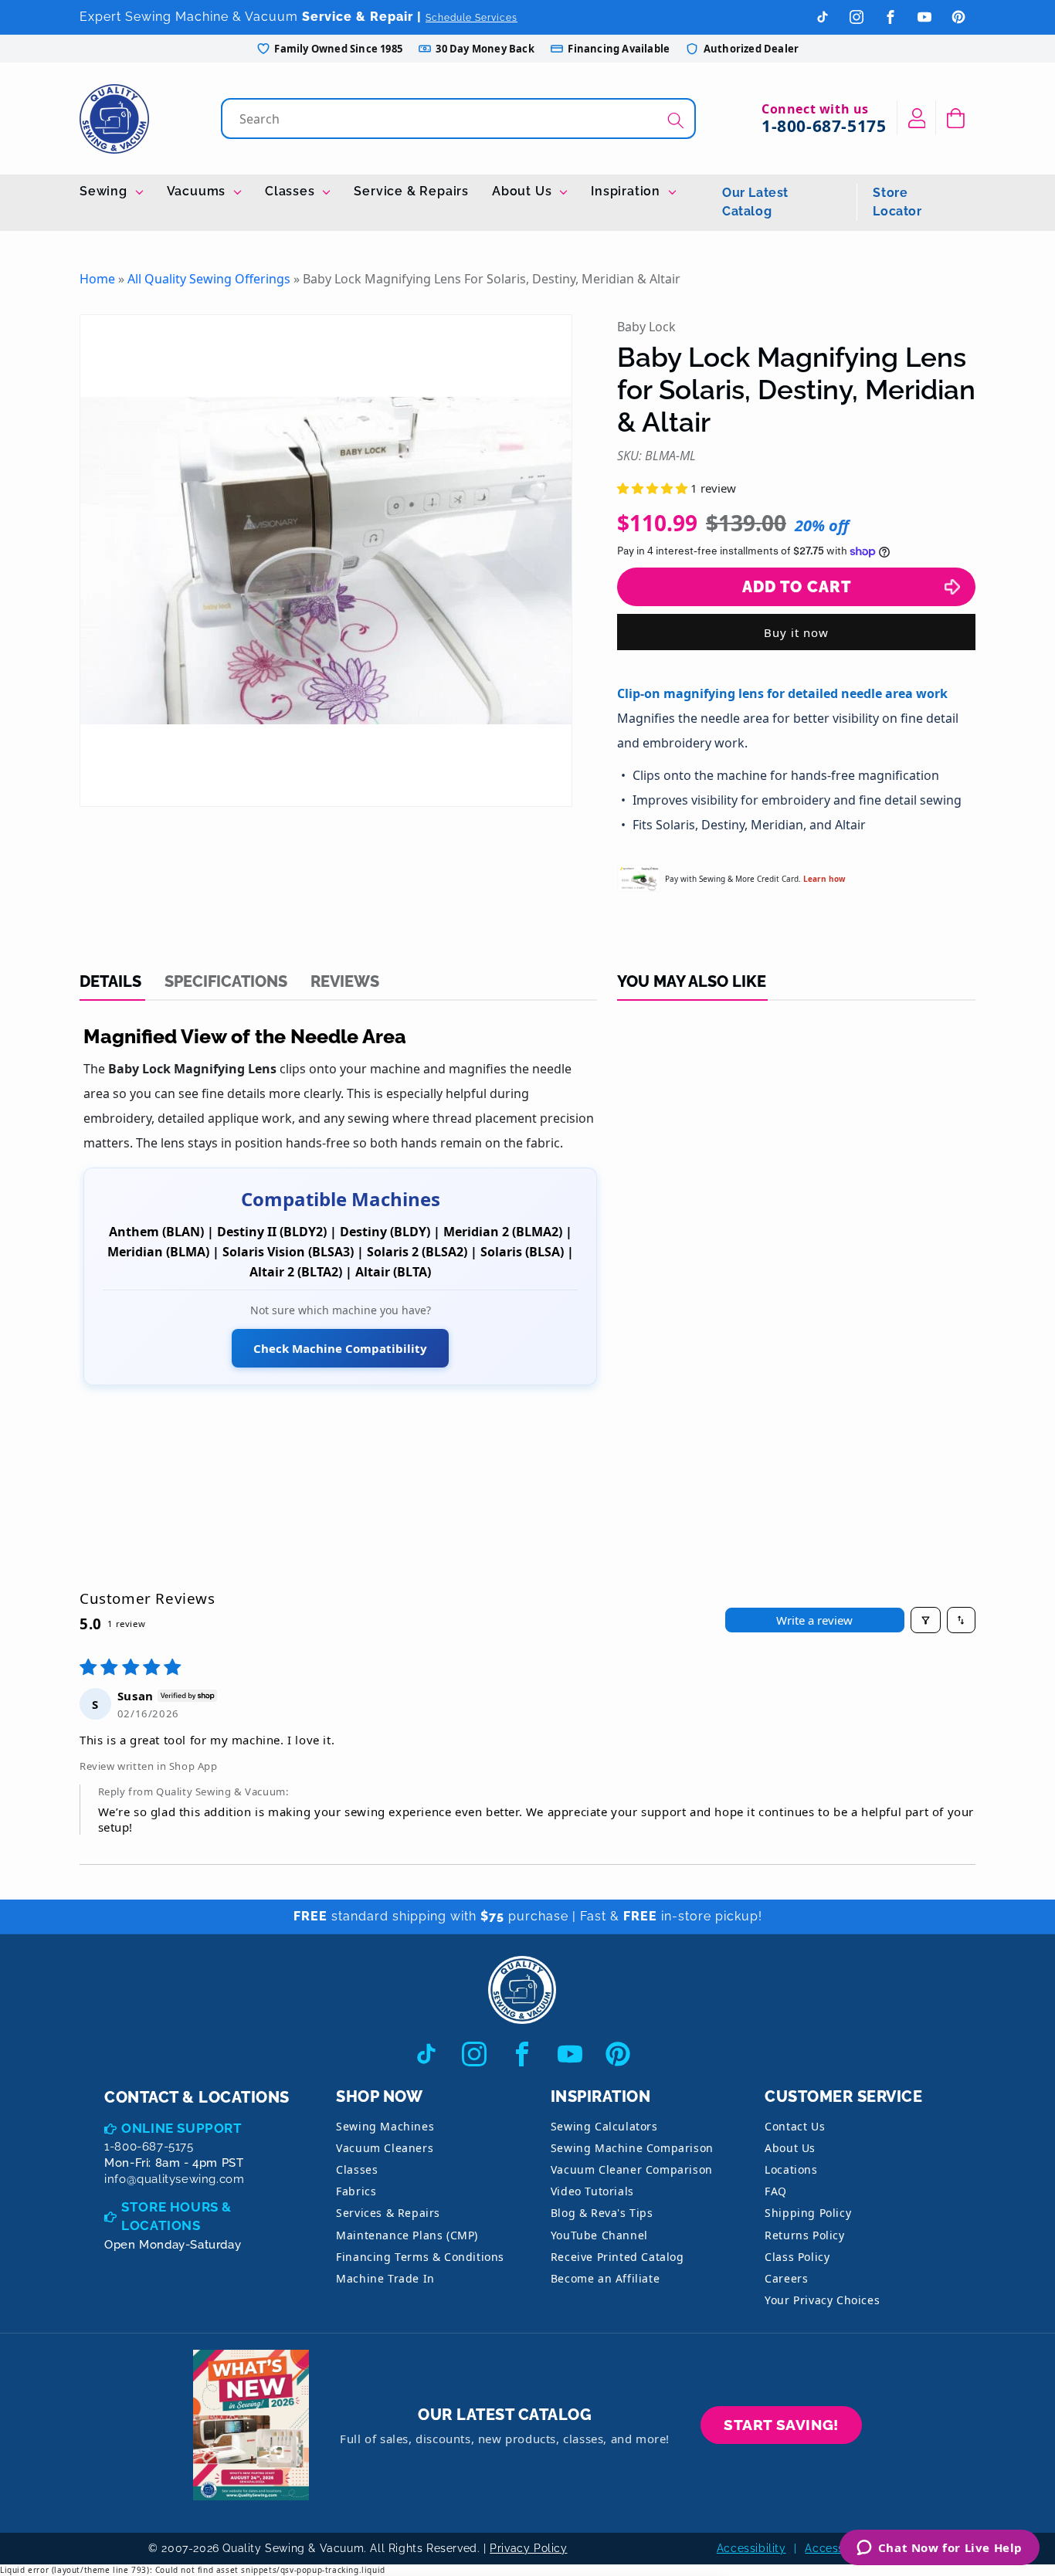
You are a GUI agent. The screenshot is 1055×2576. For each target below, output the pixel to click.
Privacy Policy (528, 2548)
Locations (791, 2169)
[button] (956, 118)
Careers (786, 2278)
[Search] (676, 120)
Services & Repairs (388, 2213)
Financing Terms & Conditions (420, 2257)
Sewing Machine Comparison (632, 2148)
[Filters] (926, 1620)
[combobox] (460, 119)
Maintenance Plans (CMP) (407, 2235)
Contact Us (795, 2126)
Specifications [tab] (226, 981)
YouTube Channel (599, 2235)
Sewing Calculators (604, 2126)
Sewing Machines (385, 2126)
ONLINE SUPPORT (181, 2128)
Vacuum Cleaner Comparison (632, 2169)
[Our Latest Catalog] (251, 2425)
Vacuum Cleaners (385, 2148)
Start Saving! (781, 2425)
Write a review (814, 1620)
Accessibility (751, 2548)
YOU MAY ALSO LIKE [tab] (692, 981)
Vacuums (198, 191)
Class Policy (797, 2257)
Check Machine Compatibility (340, 1348)
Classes (292, 191)
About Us (524, 191)
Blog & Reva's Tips (602, 2213)
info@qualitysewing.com (174, 2179)
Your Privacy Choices (822, 2300)
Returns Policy (804, 2235)
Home (97, 279)
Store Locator (897, 202)
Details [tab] (110, 981)
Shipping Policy (808, 2213)
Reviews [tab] (345, 981)
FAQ (776, 2191)
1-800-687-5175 (824, 126)
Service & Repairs (411, 191)
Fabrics (356, 2191)
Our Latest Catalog (755, 202)
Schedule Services (472, 18)
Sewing (105, 191)
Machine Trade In (385, 2278)
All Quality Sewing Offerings (209, 279)
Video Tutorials (592, 2191)
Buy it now (796, 632)
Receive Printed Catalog (617, 2257)
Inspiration (628, 191)
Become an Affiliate (605, 2278)
